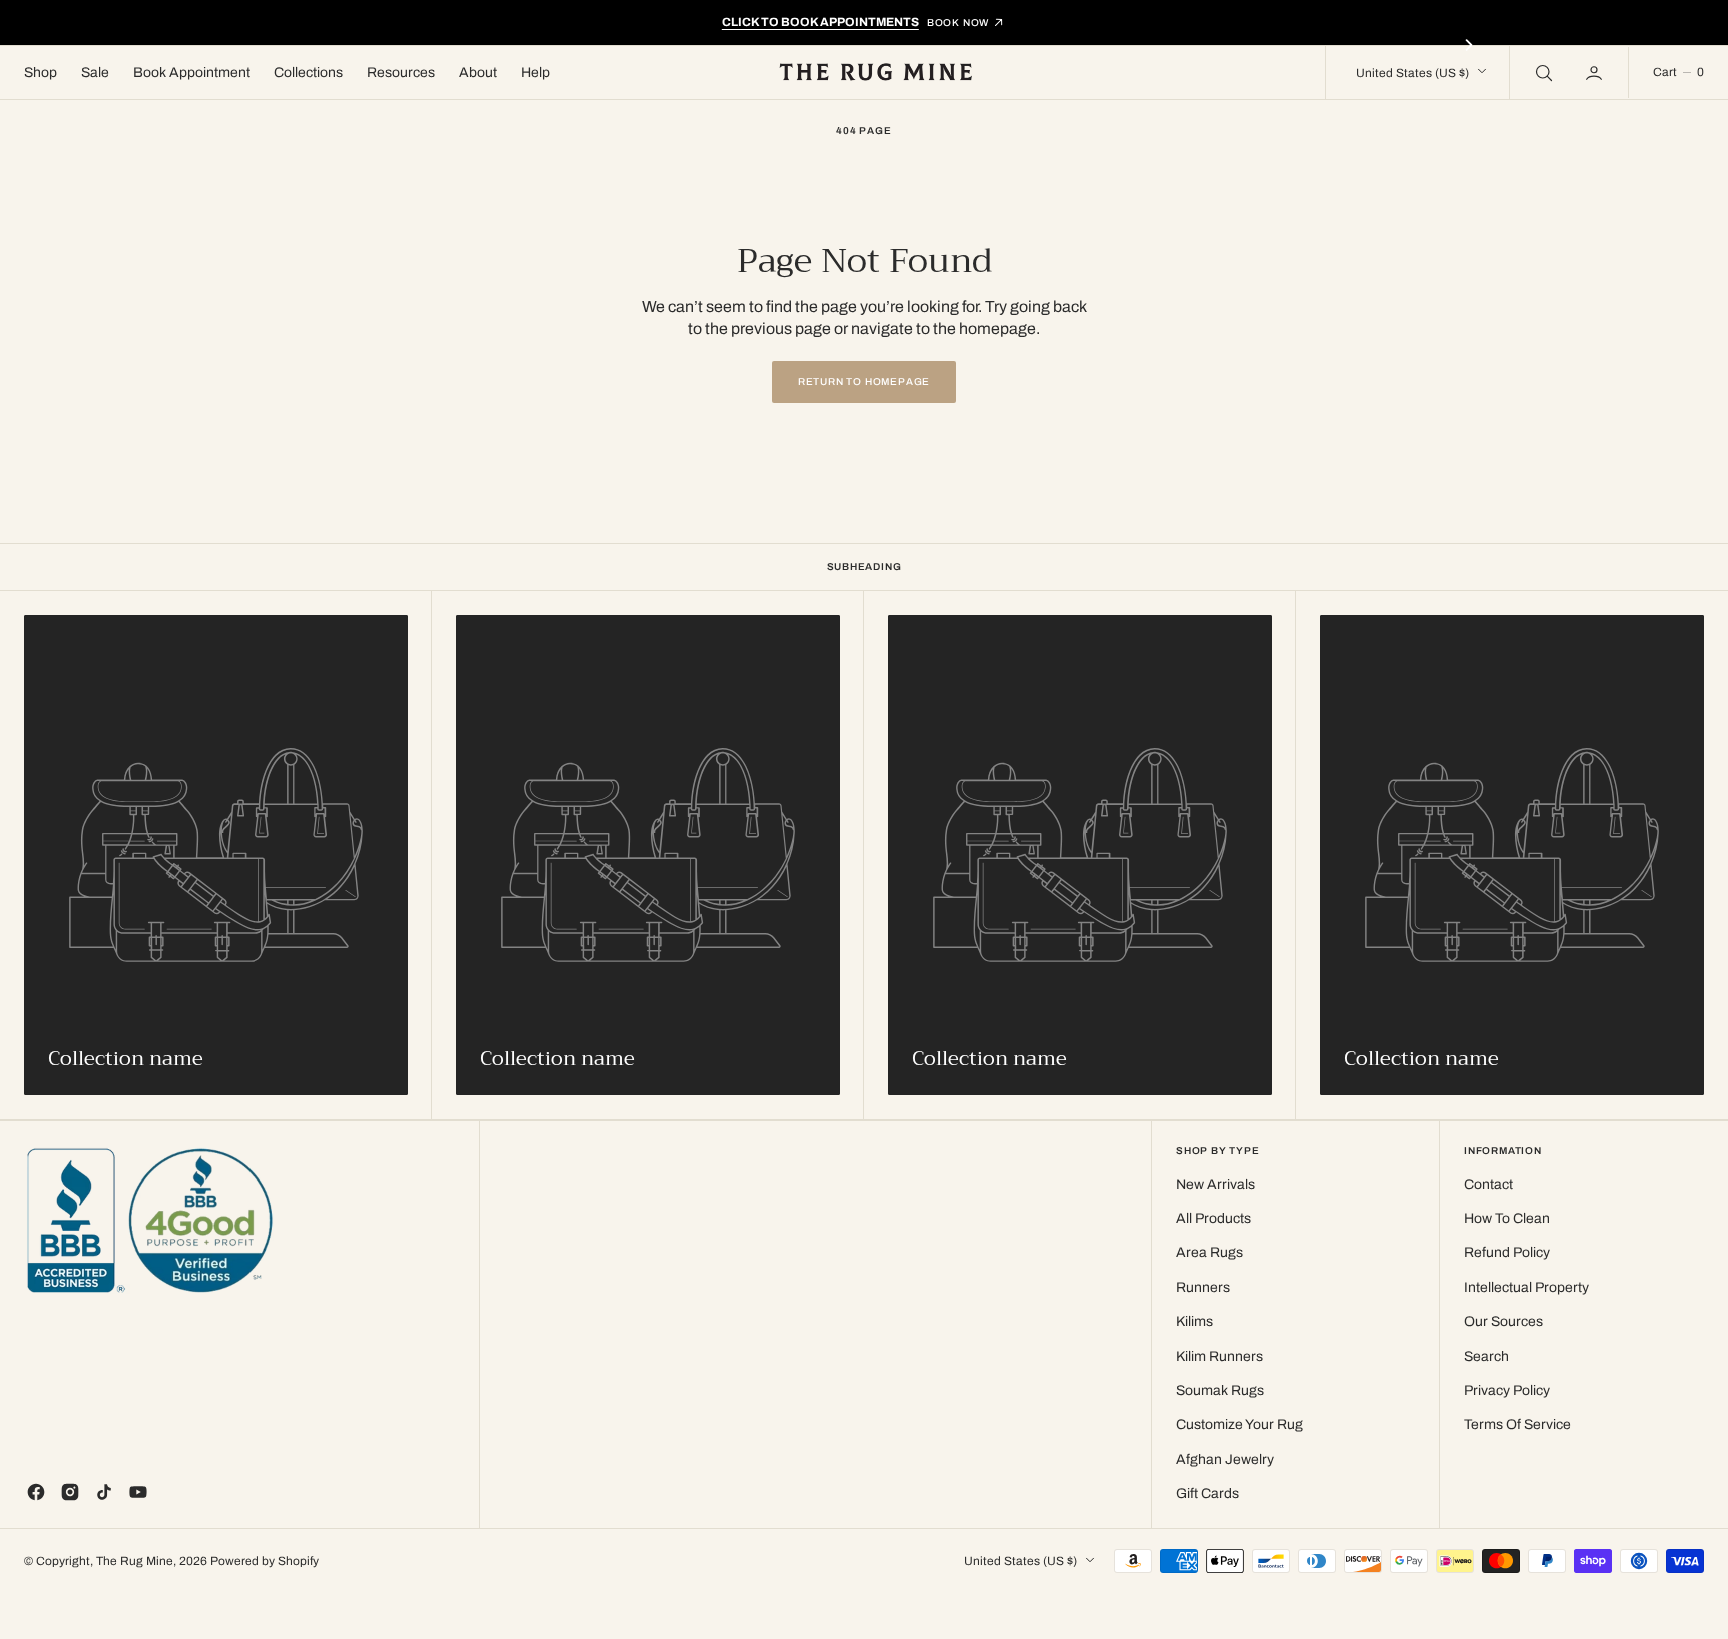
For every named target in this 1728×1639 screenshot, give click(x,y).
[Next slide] (1469, 45)
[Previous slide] (259, 45)
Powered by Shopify (264, 1561)
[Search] (1542, 72)
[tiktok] (104, 1492)
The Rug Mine (134, 1561)
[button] (1596, 72)
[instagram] (70, 1492)
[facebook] (36, 1492)
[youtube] (138, 1492)
